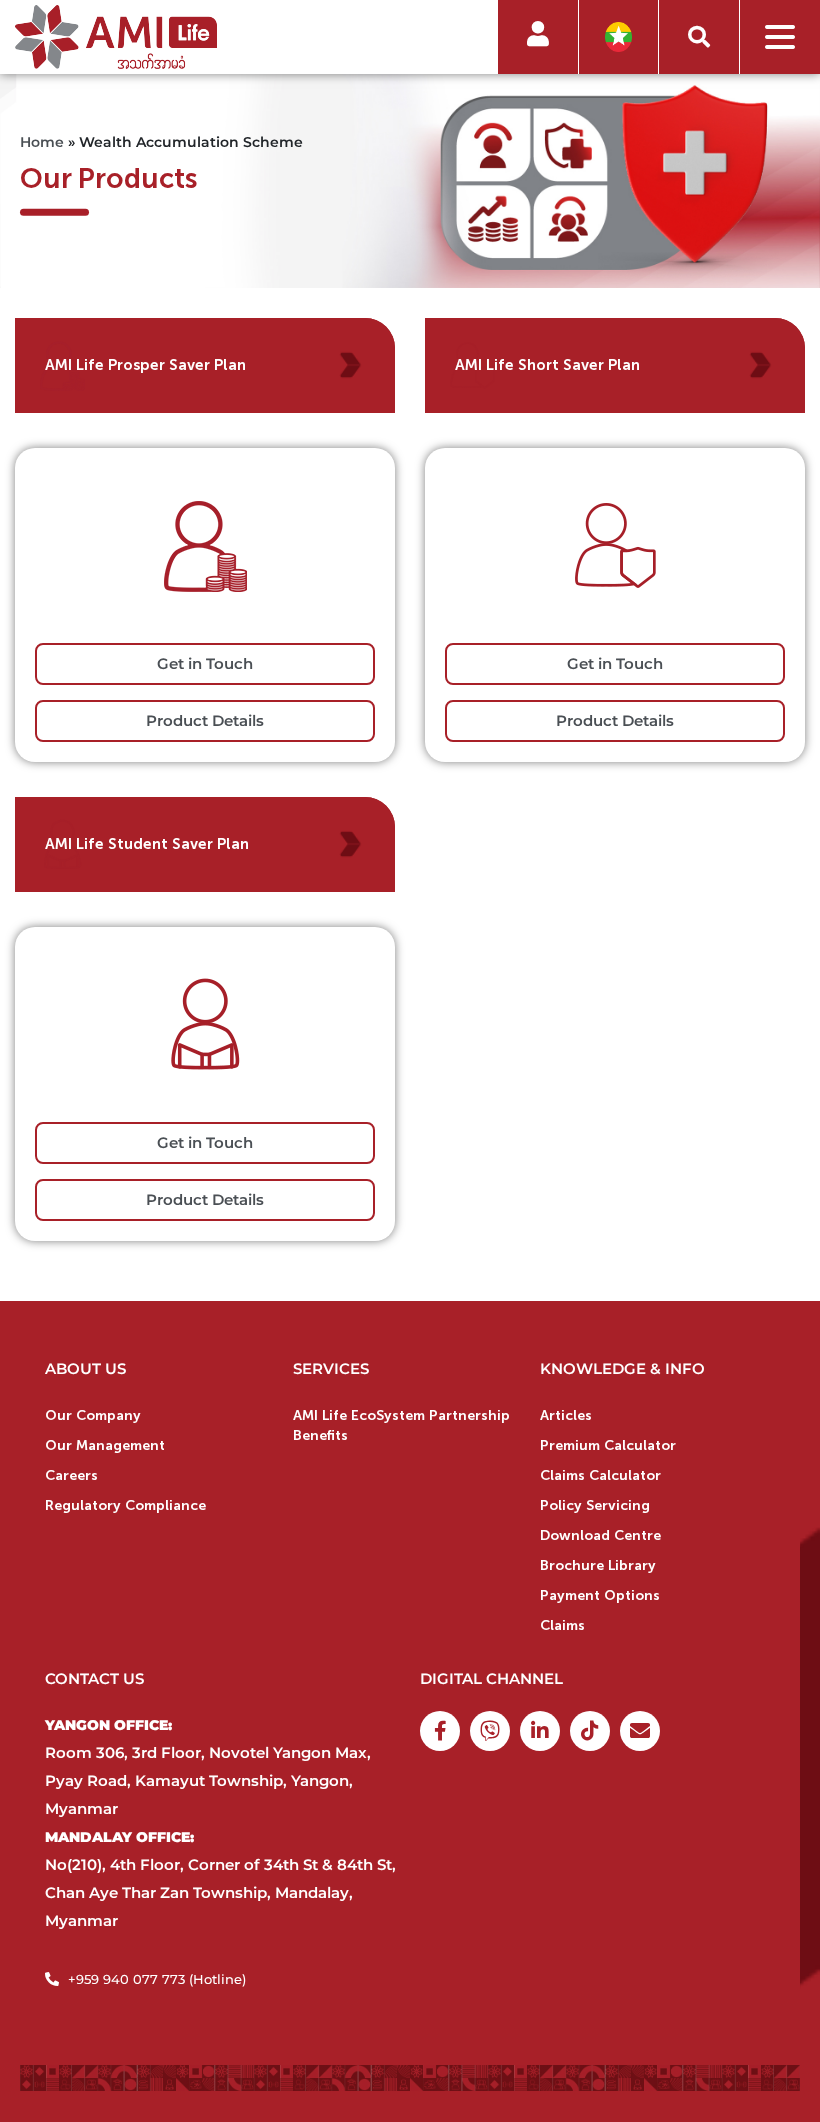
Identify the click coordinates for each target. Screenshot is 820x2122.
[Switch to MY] (618, 37)
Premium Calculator (608, 1445)
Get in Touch (205, 663)
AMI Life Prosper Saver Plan (145, 365)
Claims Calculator (600, 1475)
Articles (566, 1415)
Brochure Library (598, 1565)
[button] (699, 37)
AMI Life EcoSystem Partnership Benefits (401, 1425)
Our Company (93, 1415)
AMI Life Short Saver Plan (547, 365)
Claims (562, 1625)
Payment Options (600, 1595)
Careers (71, 1475)
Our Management (105, 1445)
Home (42, 141)
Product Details (205, 720)
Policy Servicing (595, 1505)
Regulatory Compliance (125, 1505)
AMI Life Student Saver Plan (147, 844)
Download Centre (600, 1535)
